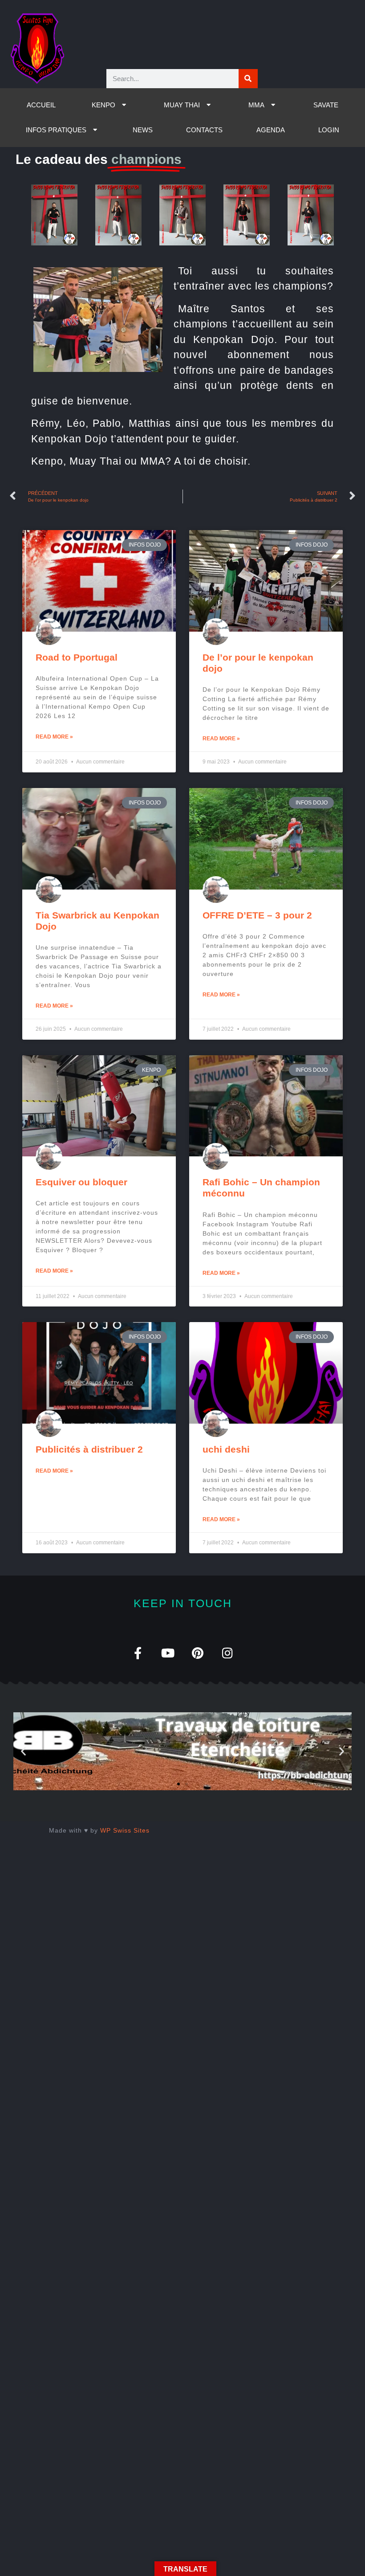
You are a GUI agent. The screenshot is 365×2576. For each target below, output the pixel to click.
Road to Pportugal (77, 657)
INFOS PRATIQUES (56, 130)
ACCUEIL (41, 105)
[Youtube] (168, 1653)
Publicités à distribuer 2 (89, 1449)
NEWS (143, 130)
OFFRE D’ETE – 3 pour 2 (257, 915)
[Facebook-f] (138, 1653)
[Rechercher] (248, 79)
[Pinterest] (197, 1653)
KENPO (103, 105)
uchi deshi (226, 1449)
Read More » (54, 737)
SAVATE (326, 105)
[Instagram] (227, 1653)
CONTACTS (204, 130)
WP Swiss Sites (125, 1830)
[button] (23, 1751)
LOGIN (329, 130)
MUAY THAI (182, 105)
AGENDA (271, 130)
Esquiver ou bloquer (81, 1182)
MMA (256, 105)
